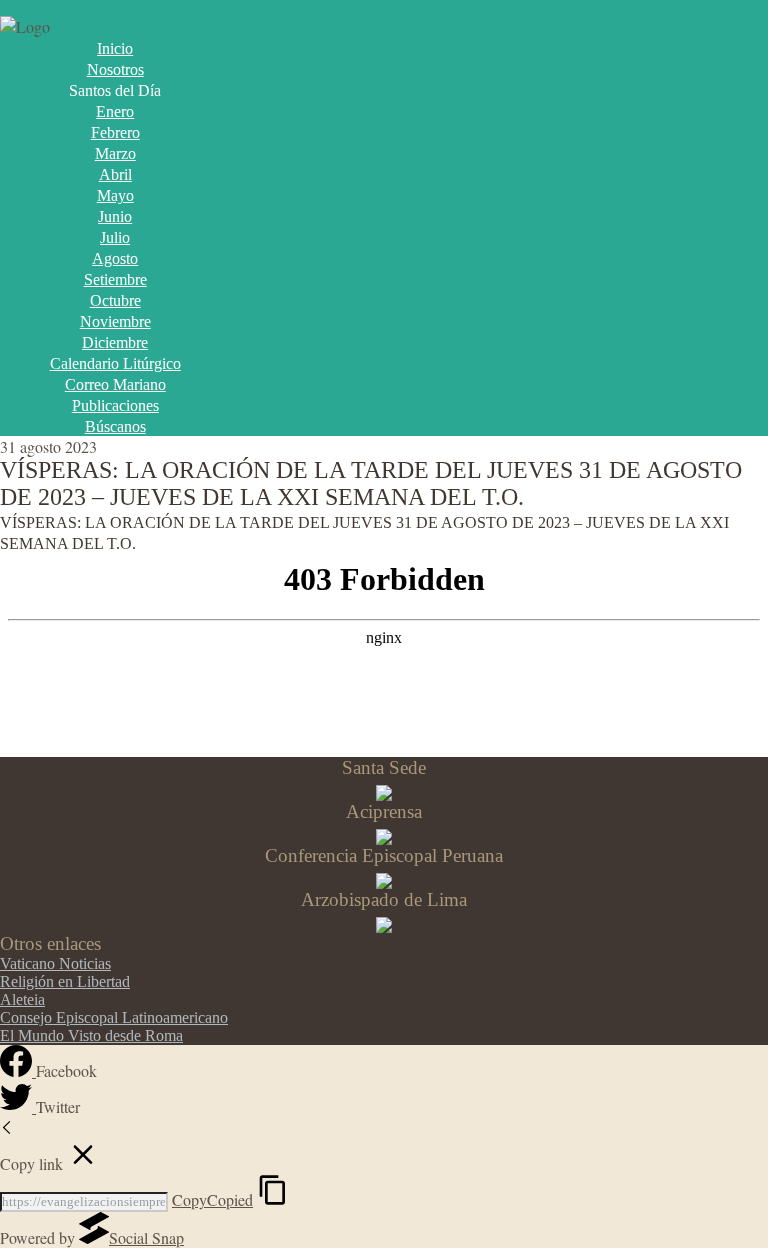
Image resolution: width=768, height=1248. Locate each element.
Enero (115, 111)
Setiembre (115, 279)
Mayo (115, 195)
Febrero (115, 132)
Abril (115, 174)
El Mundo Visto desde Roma (91, 1035)
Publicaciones (115, 405)
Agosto (115, 258)
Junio (115, 216)
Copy (212, 1199)
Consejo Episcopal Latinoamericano (114, 1017)
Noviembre (115, 321)
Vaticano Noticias (55, 963)
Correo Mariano (115, 384)
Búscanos (115, 426)
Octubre (115, 300)
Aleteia (22, 999)
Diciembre (115, 342)
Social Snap (146, 1237)
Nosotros (115, 69)
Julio (115, 237)
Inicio (115, 48)
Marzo (115, 153)
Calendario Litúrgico (115, 363)
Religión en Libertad (65, 981)
